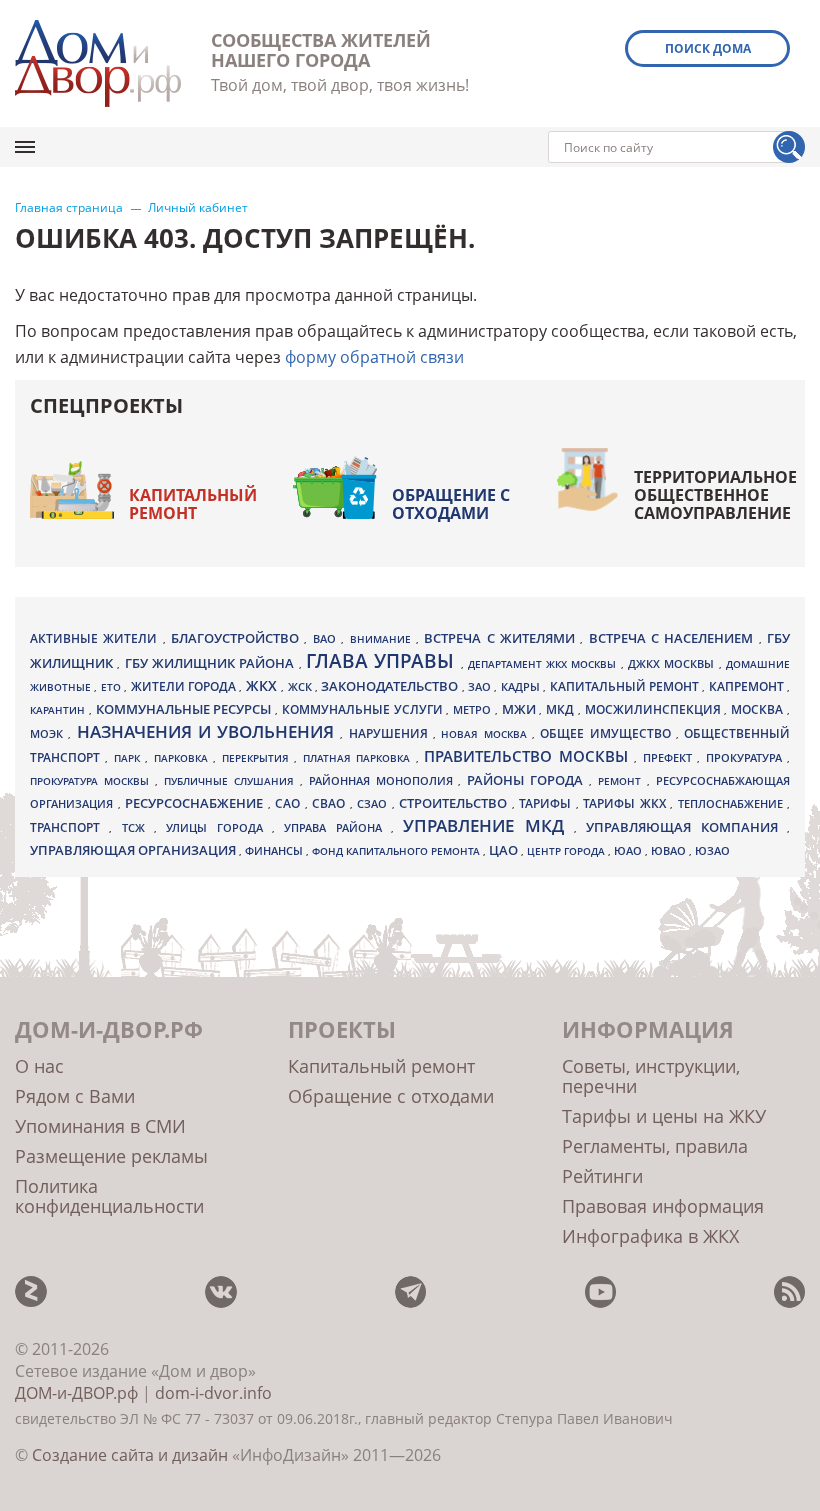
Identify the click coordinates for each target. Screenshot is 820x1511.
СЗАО (374, 804)
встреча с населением (674, 638)
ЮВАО (670, 850)
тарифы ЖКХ (626, 803)
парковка (183, 758)
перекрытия (258, 758)
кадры (522, 686)
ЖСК (301, 687)
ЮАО (629, 851)
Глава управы (383, 661)
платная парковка (359, 758)
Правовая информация (663, 1206)
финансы (275, 851)
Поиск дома (708, 48)
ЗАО (481, 686)
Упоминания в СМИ (100, 1126)
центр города (567, 851)
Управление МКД (488, 825)
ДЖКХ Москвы (673, 663)
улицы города (219, 827)
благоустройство (237, 638)
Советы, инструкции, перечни (651, 1076)
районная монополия (384, 781)
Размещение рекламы (111, 1156)
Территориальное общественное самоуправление (715, 495)
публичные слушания (232, 781)
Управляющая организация (134, 850)
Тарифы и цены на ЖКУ (664, 1116)
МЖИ (521, 709)
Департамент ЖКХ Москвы (544, 664)
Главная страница (69, 208)
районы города (528, 780)
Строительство (455, 803)
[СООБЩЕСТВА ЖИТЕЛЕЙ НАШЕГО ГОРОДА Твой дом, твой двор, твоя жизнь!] (98, 63)
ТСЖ (138, 827)
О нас (39, 1066)
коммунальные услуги (364, 709)
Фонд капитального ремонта (397, 851)
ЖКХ (263, 685)
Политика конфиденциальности (109, 1196)
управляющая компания (686, 827)
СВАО (331, 803)
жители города (185, 686)
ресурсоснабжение (196, 803)
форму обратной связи (374, 357)
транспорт (69, 827)
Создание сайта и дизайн (130, 1455)
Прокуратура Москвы (92, 781)
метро (474, 709)
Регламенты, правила (655, 1146)
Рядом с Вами (75, 1096)
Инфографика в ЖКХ (650, 1236)
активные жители (96, 638)
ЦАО (505, 850)
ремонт (622, 781)
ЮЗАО (712, 851)
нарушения (391, 733)
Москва (759, 709)
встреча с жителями (502, 638)
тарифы (547, 803)
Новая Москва (486, 734)
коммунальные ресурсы (186, 709)
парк (129, 758)
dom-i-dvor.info (213, 1393)
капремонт (748, 686)
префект (670, 757)
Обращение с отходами (451, 504)
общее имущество (608, 733)
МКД (562, 709)
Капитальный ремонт (193, 504)
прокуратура (746, 758)
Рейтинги (602, 1176)
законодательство (391, 686)
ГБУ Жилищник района (212, 663)
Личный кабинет (198, 208)
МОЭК (49, 733)
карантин (59, 710)
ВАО (327, 638)
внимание (383, 639)
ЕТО (112, 687)
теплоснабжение (733, 804)
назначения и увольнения (209, 731)
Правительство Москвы (529, 756)
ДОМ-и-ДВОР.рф (76, 1393)
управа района (337, 827)
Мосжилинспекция (655, 709)
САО (290, 803)
